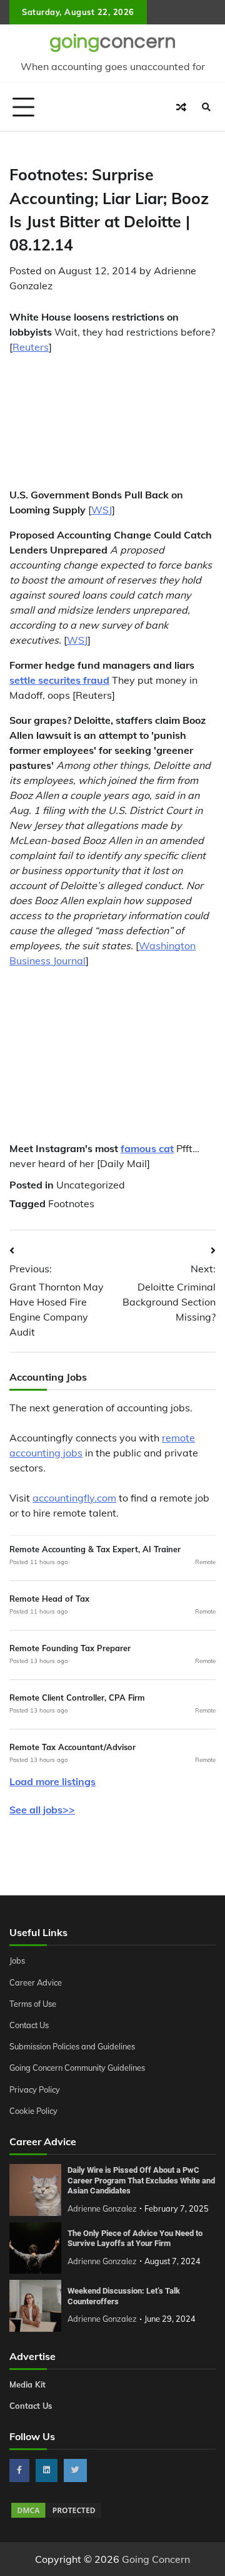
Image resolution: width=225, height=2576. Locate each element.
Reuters (31, 347)
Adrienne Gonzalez (102, 2208)
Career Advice (36, 1982)
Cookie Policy (33, 2111)
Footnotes (71, 1203)
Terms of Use (33, 2004)
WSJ (102, 510)
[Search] (206, 107)
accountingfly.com (74, 1498)
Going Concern (156, 2559)
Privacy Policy (35, 2089)
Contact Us (29, 2025)
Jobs (17, 1960)
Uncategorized (91, 1185)
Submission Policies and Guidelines (72, 2046)
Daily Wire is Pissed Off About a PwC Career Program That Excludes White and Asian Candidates (141, 2180)
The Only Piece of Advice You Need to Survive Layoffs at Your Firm (135, 2239)
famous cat (147, 1148)
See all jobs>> (42, 1810)
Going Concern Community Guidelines (77, 2068)
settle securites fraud (59, 680)
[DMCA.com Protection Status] (56, 2516)
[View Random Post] (181, 107)
